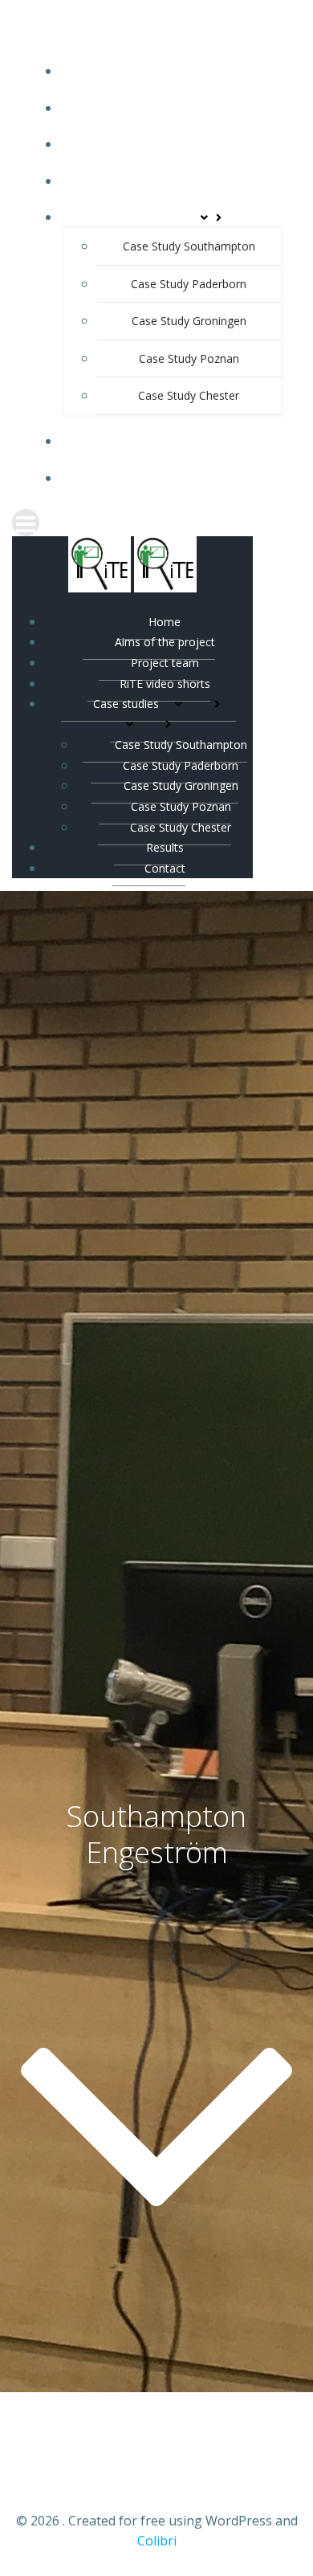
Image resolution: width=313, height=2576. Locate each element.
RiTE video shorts (173, 181)
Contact (173, 478)
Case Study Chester (189, 395)
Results (173, 441)
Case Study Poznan (189, 358)
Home (173, 71)
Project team (173, 144)
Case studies (158, 217)
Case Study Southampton (189, 246)
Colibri (157, 2541)
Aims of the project (173, 108)
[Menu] (156, 523)
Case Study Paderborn (189, 284)
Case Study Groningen (189, 321)
